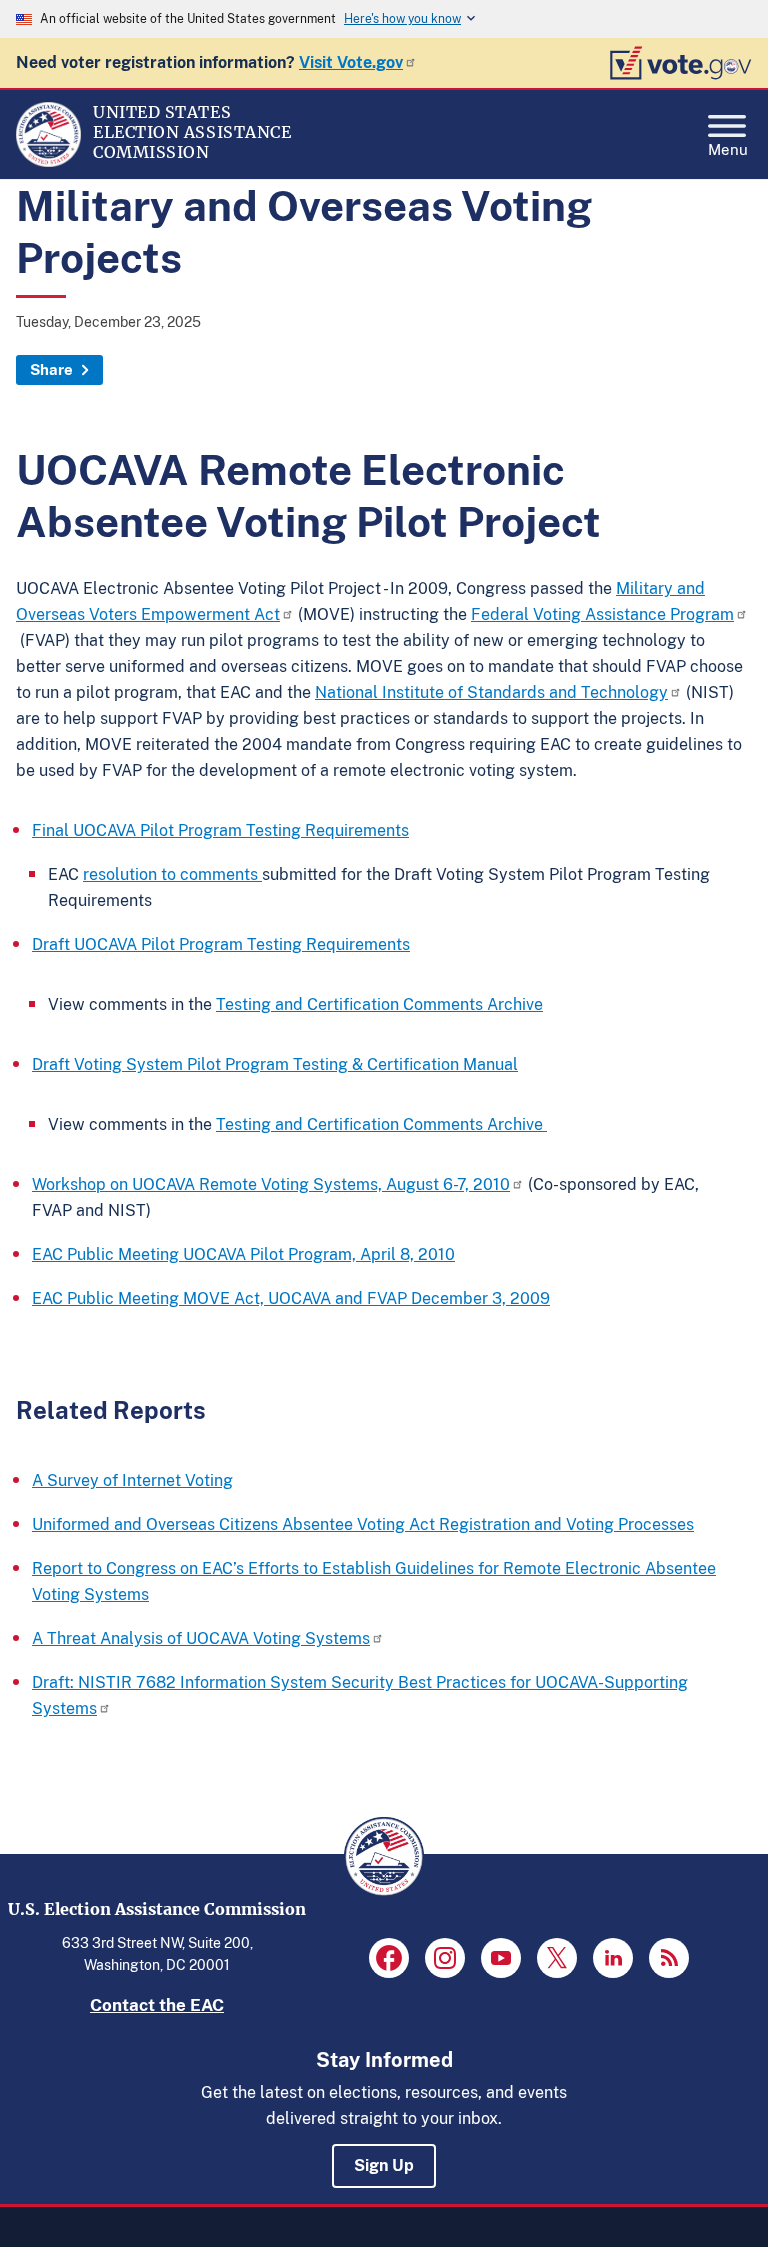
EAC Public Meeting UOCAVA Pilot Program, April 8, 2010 (243, 1254)
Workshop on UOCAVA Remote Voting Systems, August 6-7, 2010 (271, 1184)
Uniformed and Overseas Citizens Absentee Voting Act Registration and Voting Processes (363, 1524)
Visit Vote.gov (351, 62)
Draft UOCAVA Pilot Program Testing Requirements (221, 944)
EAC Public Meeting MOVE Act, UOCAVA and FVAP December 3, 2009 (291, 1298)
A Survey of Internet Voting (132, 1480)
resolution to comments (172, 874)
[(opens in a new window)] (389, 1958)
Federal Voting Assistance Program (602, 614)
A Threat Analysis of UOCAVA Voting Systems (201, 1638)
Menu (728, 147)
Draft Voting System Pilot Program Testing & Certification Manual (275, 1064)
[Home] (48, 162)
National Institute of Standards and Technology (491, 692)
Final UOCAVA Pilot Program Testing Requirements (220, 830)
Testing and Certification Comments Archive (379, 1004)
